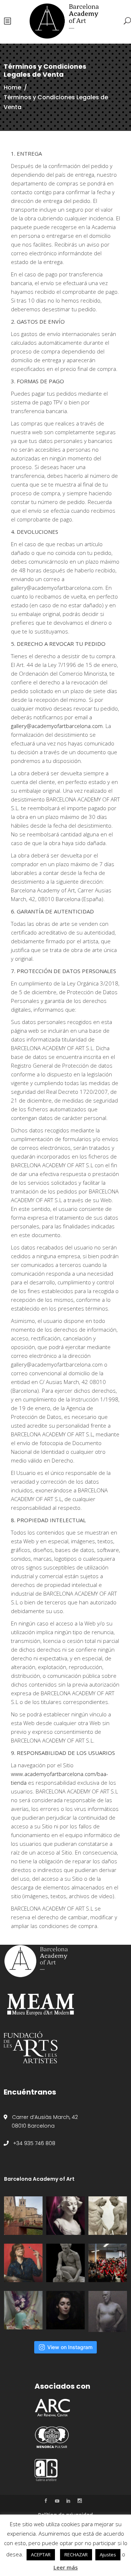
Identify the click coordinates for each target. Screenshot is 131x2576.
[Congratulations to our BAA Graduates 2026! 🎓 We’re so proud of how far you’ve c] (108, 2263)
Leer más (66, 2567)
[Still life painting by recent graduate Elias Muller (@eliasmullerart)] (23, 2310)
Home (12, 87)
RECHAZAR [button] (76, 2555)
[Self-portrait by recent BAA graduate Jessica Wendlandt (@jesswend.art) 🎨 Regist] (23, 2263)
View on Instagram (70, 2347)
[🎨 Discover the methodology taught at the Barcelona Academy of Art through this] (65, 2310)
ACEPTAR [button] (41, 2555)
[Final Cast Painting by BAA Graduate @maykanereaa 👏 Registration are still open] (65, 2216)
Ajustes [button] (108, 2555)
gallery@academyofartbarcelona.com (57, 726)
